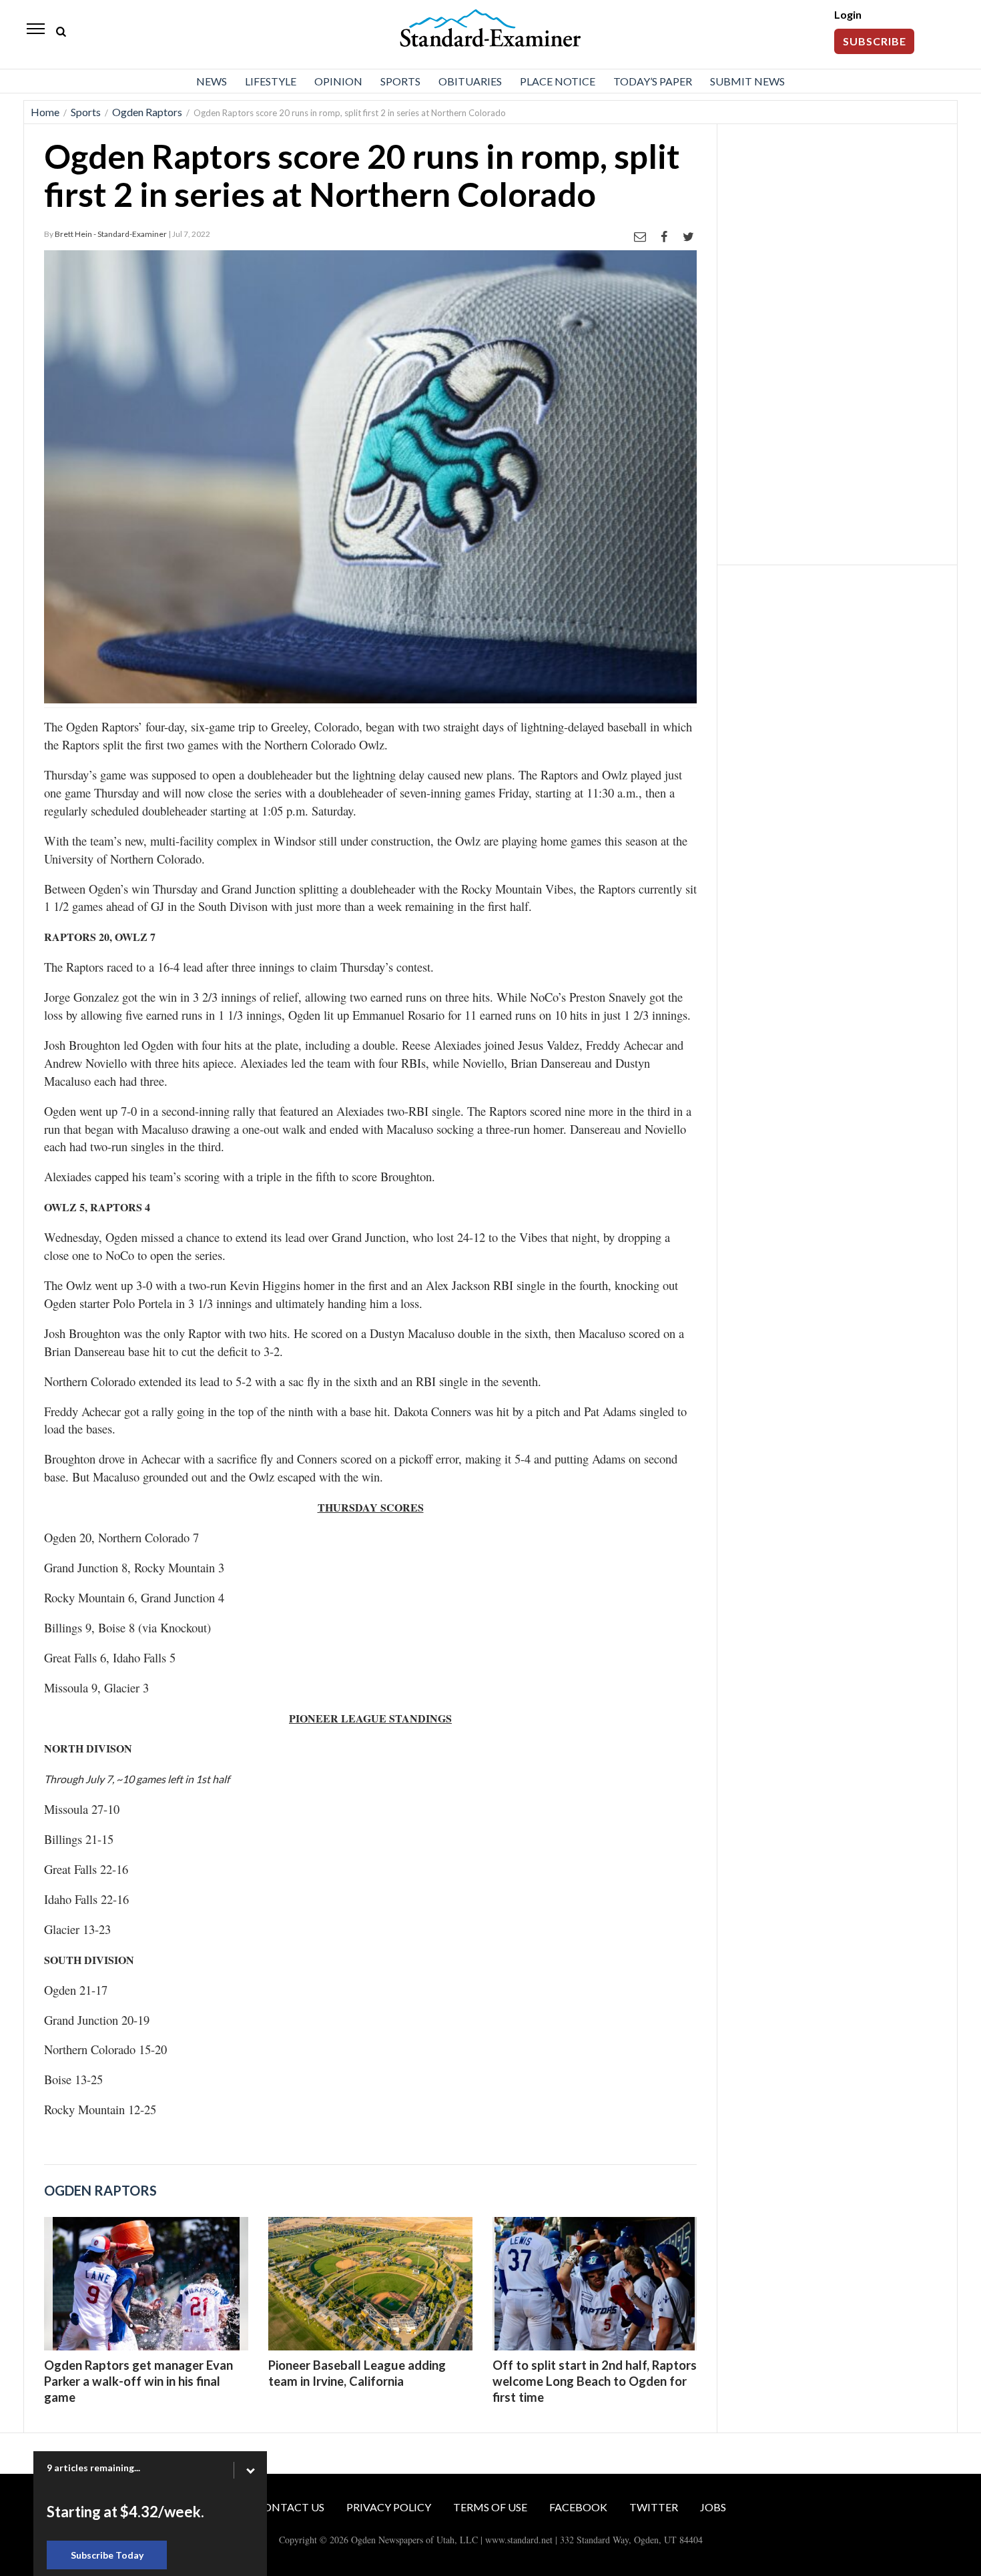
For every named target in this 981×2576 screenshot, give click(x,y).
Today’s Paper (653, 81)
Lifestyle (271, 81)
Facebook (578, 2507)
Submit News (747, 81)
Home (45, 112)
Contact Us (290, 2507)
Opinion (338, 81)
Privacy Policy (389, 2507)
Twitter (654, 2507)
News (212, 81)
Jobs (713, 2507)
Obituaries (470, 81)
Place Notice (558, 81)
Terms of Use (490, 2507)
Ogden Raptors (147, 112)
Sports (400, 81)
